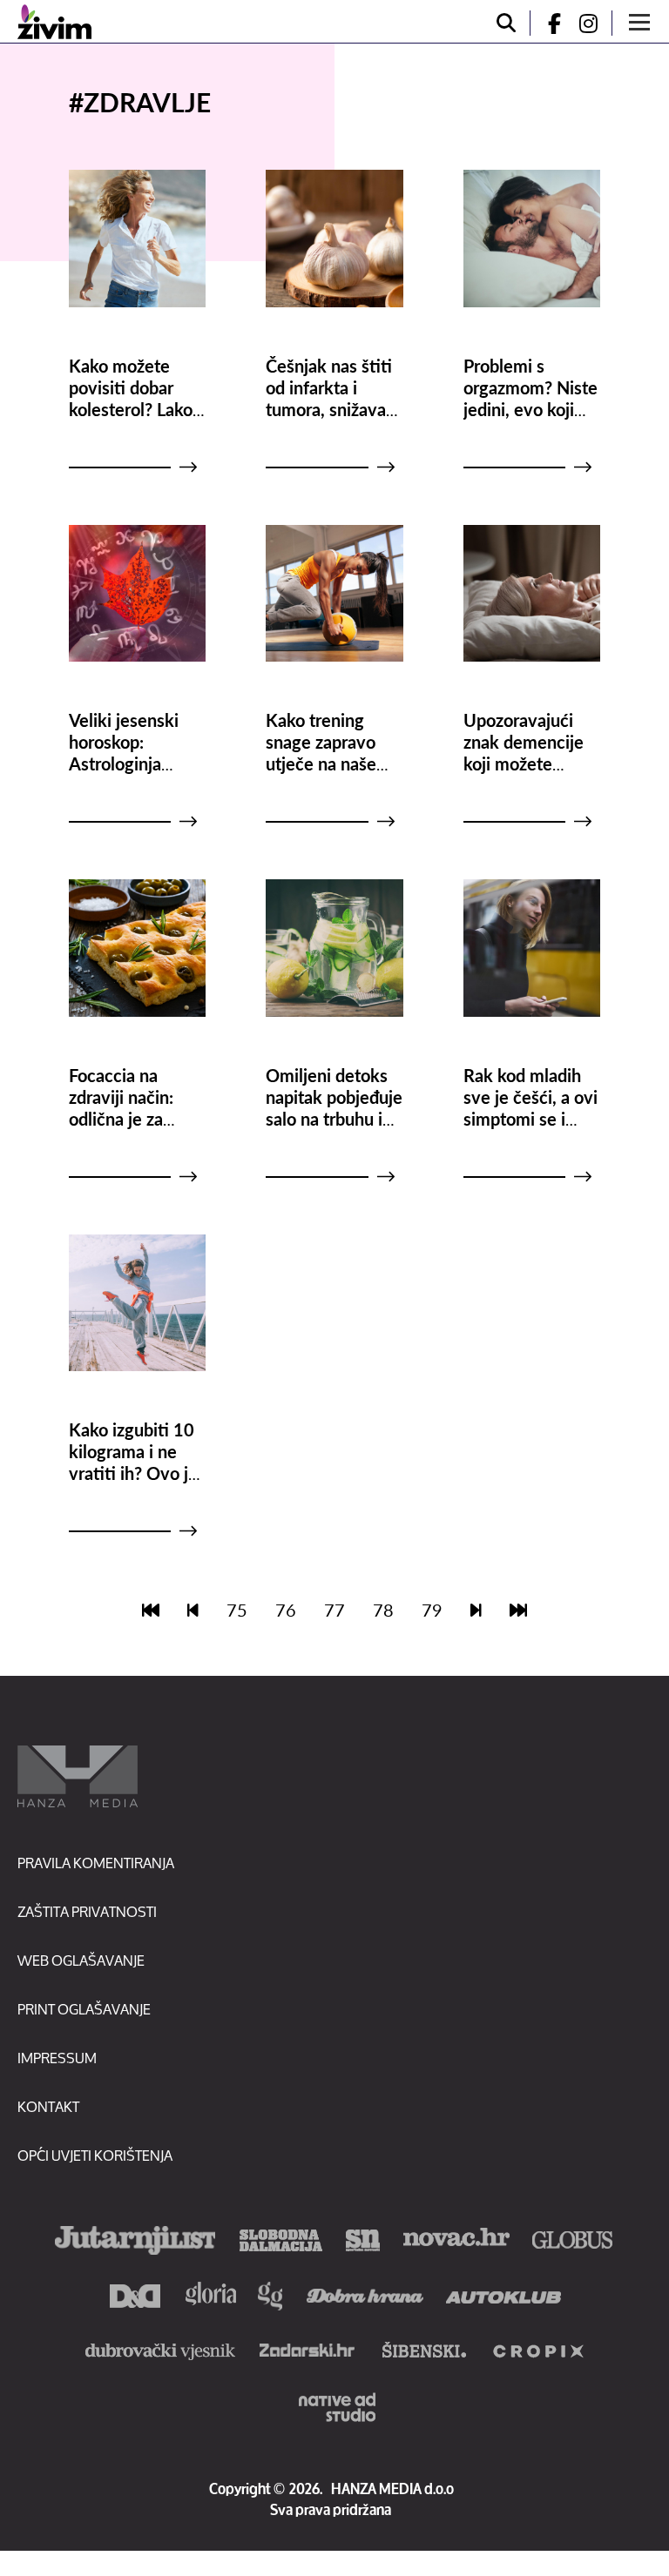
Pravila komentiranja (96, 1863)
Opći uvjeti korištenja (95, 2155)
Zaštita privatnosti (87, 1911)
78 (383, 1610)
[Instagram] (595, 23)
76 (286, 1610)
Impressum (57, 2058)
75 (237, 1610)
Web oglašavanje (81, 1960)
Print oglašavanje (84, 2009)
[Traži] (506, 23)
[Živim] (54, 22)
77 (334, 1610)
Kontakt (48, 2106)
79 (432, 1610)
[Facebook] (547, 23)
